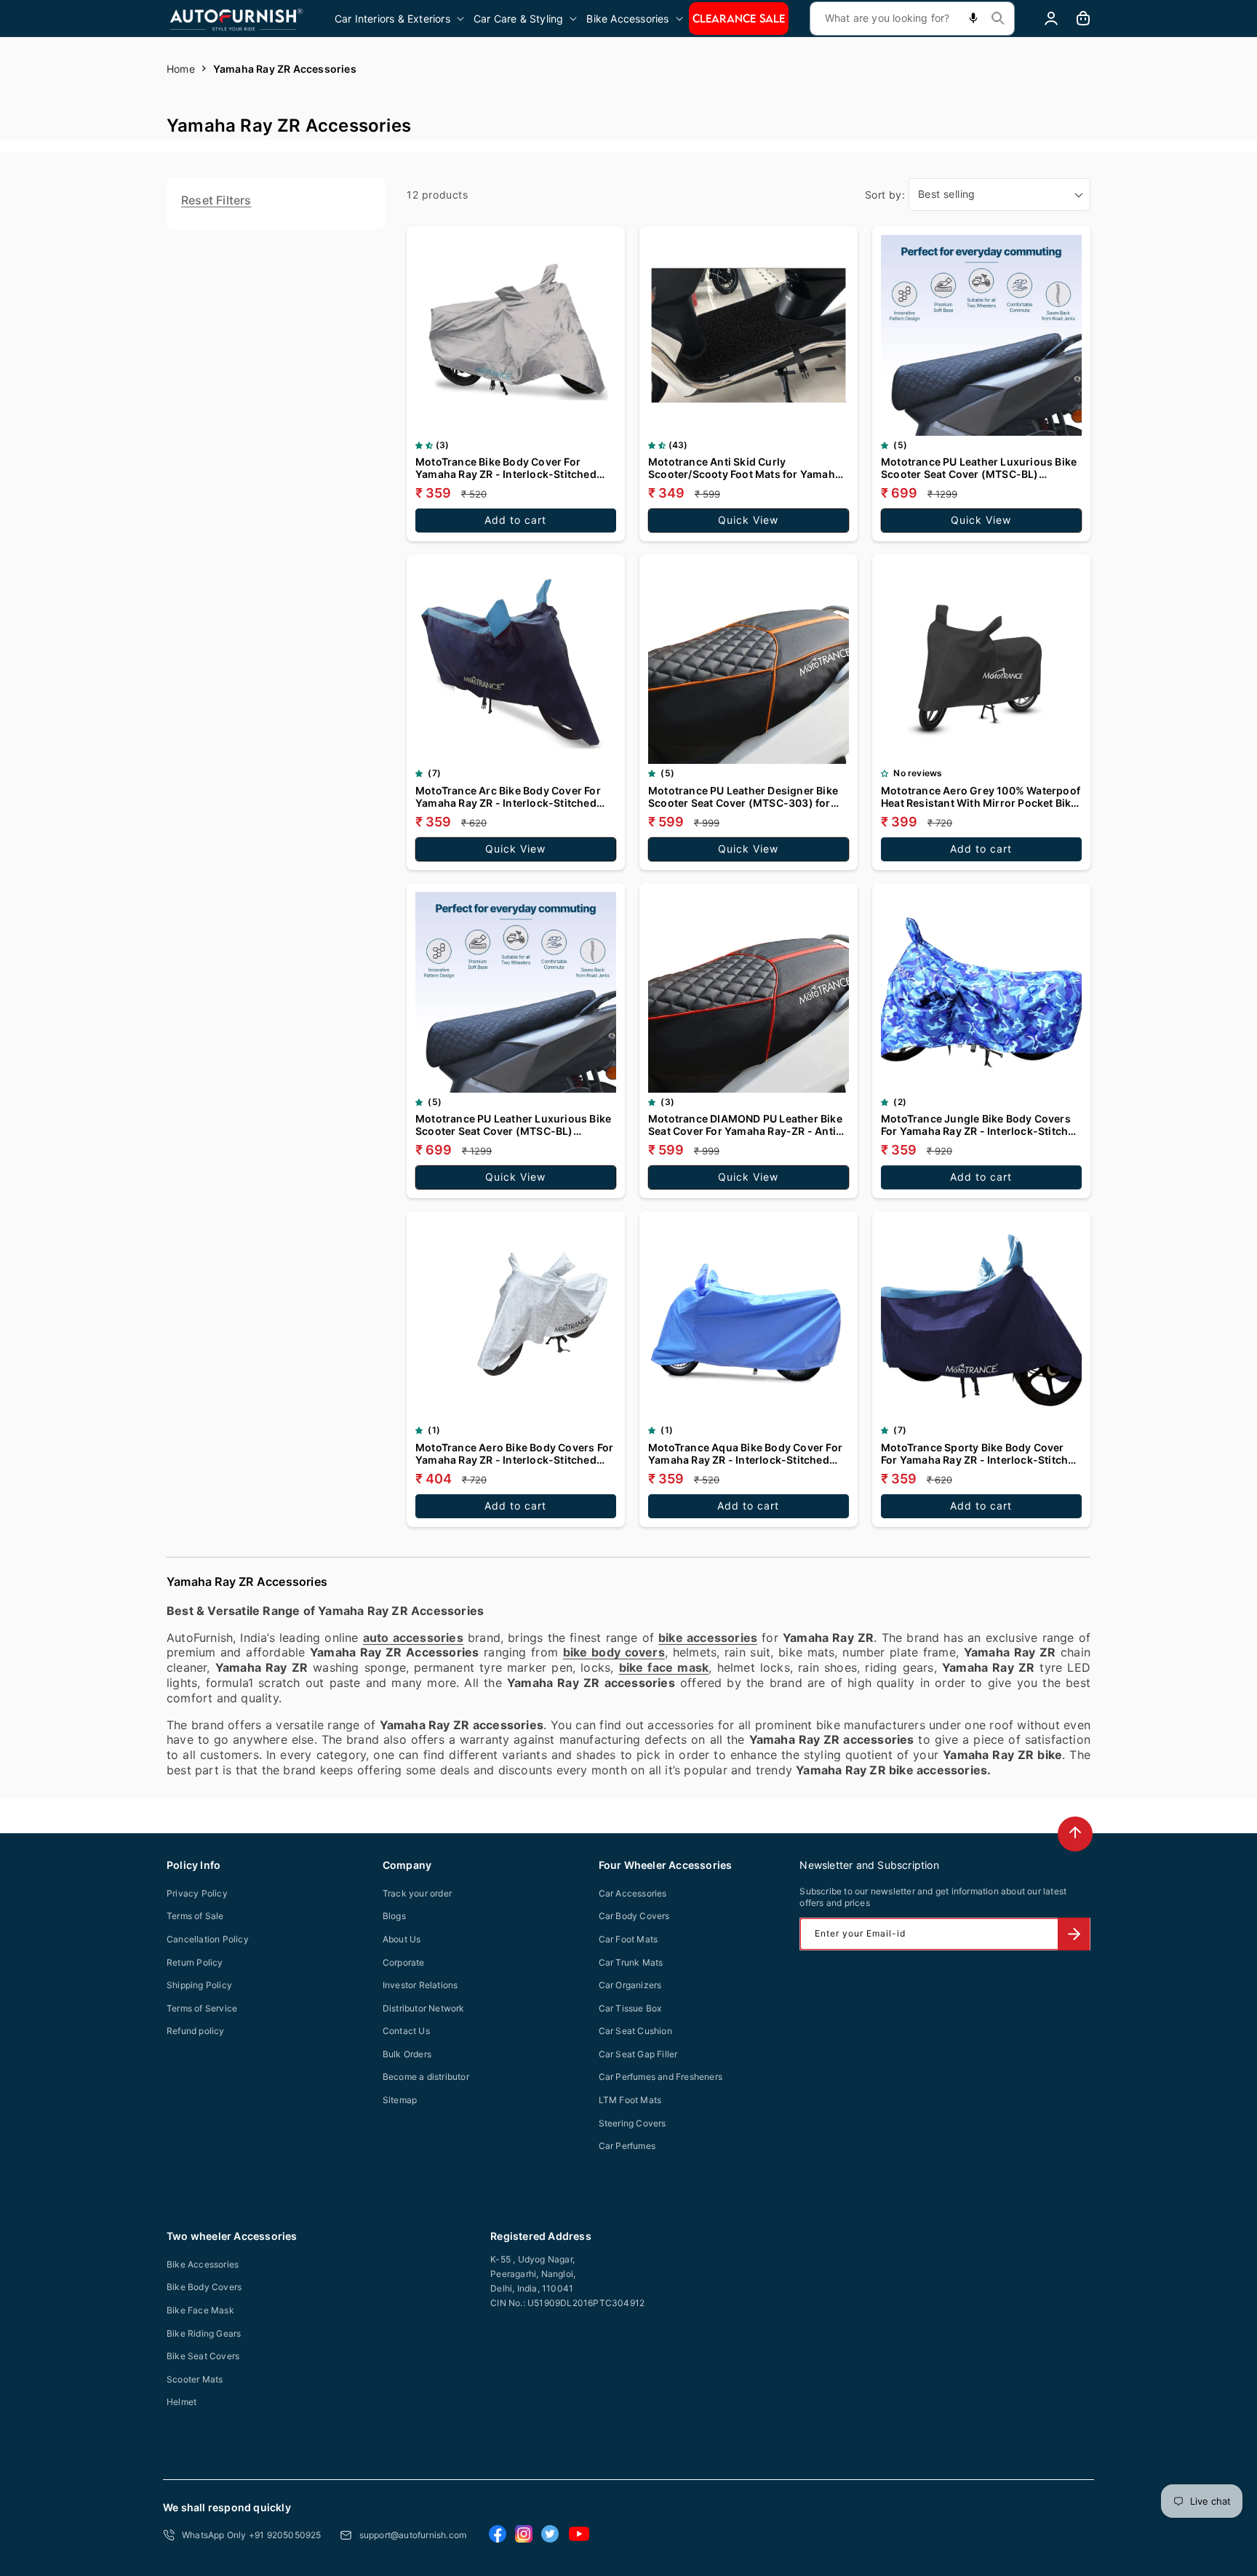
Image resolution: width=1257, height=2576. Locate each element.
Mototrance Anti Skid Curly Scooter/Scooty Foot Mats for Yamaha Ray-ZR (745, 468)
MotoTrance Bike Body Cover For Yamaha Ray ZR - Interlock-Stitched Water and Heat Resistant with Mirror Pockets (509, 468)
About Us (402, 1939)
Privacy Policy (197, 1893)
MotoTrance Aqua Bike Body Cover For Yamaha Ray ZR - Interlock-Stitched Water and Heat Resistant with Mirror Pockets (745, 1454)
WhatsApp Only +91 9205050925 (252, 2535)
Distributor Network (424, 2008)
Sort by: (885, 195)
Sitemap (400, 2100)
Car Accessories (633, 1893)
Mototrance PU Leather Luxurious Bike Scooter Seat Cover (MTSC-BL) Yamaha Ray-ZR (513, 1125)
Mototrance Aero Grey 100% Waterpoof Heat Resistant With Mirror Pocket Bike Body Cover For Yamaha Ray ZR (981, 797)
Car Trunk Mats (631, 1962)
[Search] (998, 18)
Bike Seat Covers (203, 2356)
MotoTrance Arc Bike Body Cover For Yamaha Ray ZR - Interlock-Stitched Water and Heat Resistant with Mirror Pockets (509, 797)
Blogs (394, 1916)
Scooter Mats (195, 2379)
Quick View (748, 520)
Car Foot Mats (628, 1939)
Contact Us (406, 2031)
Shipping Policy (199, 1985)
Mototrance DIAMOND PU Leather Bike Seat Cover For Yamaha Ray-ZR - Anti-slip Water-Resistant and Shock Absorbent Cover (745, 1125)
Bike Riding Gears (204, 2333)
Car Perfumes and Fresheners (661, 2077)
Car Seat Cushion (635, 2031)
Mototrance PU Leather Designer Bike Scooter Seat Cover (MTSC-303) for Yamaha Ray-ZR (743, 797)
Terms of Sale (195, 1916)
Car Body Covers (634, 1916)
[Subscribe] (1074, 1934)
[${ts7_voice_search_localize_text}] (973, 19)
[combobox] (912, 19)
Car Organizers (630, 1985)
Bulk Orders (407, 2054)
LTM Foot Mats (630, 2100)
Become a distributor (426, 2077)
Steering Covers (633, 2123)
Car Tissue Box (630, 2008)
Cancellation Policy (208, 1939)
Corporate (404, 1962)
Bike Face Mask (200, 2310)
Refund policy (196, 2031)
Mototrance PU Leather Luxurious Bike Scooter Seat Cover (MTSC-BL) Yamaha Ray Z (979, 468)
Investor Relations (420, 1985)
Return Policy (195, 1962)
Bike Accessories (203, 2264)
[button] (400, 19)
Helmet (181, 2402)
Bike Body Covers (204, 2287)
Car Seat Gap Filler (638, 2054)
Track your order (417, 1893)
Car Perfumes (627, 2146)
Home (181, 69)
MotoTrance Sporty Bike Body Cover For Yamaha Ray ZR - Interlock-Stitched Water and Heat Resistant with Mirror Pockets (981, 1454)
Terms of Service (202, 2008)
